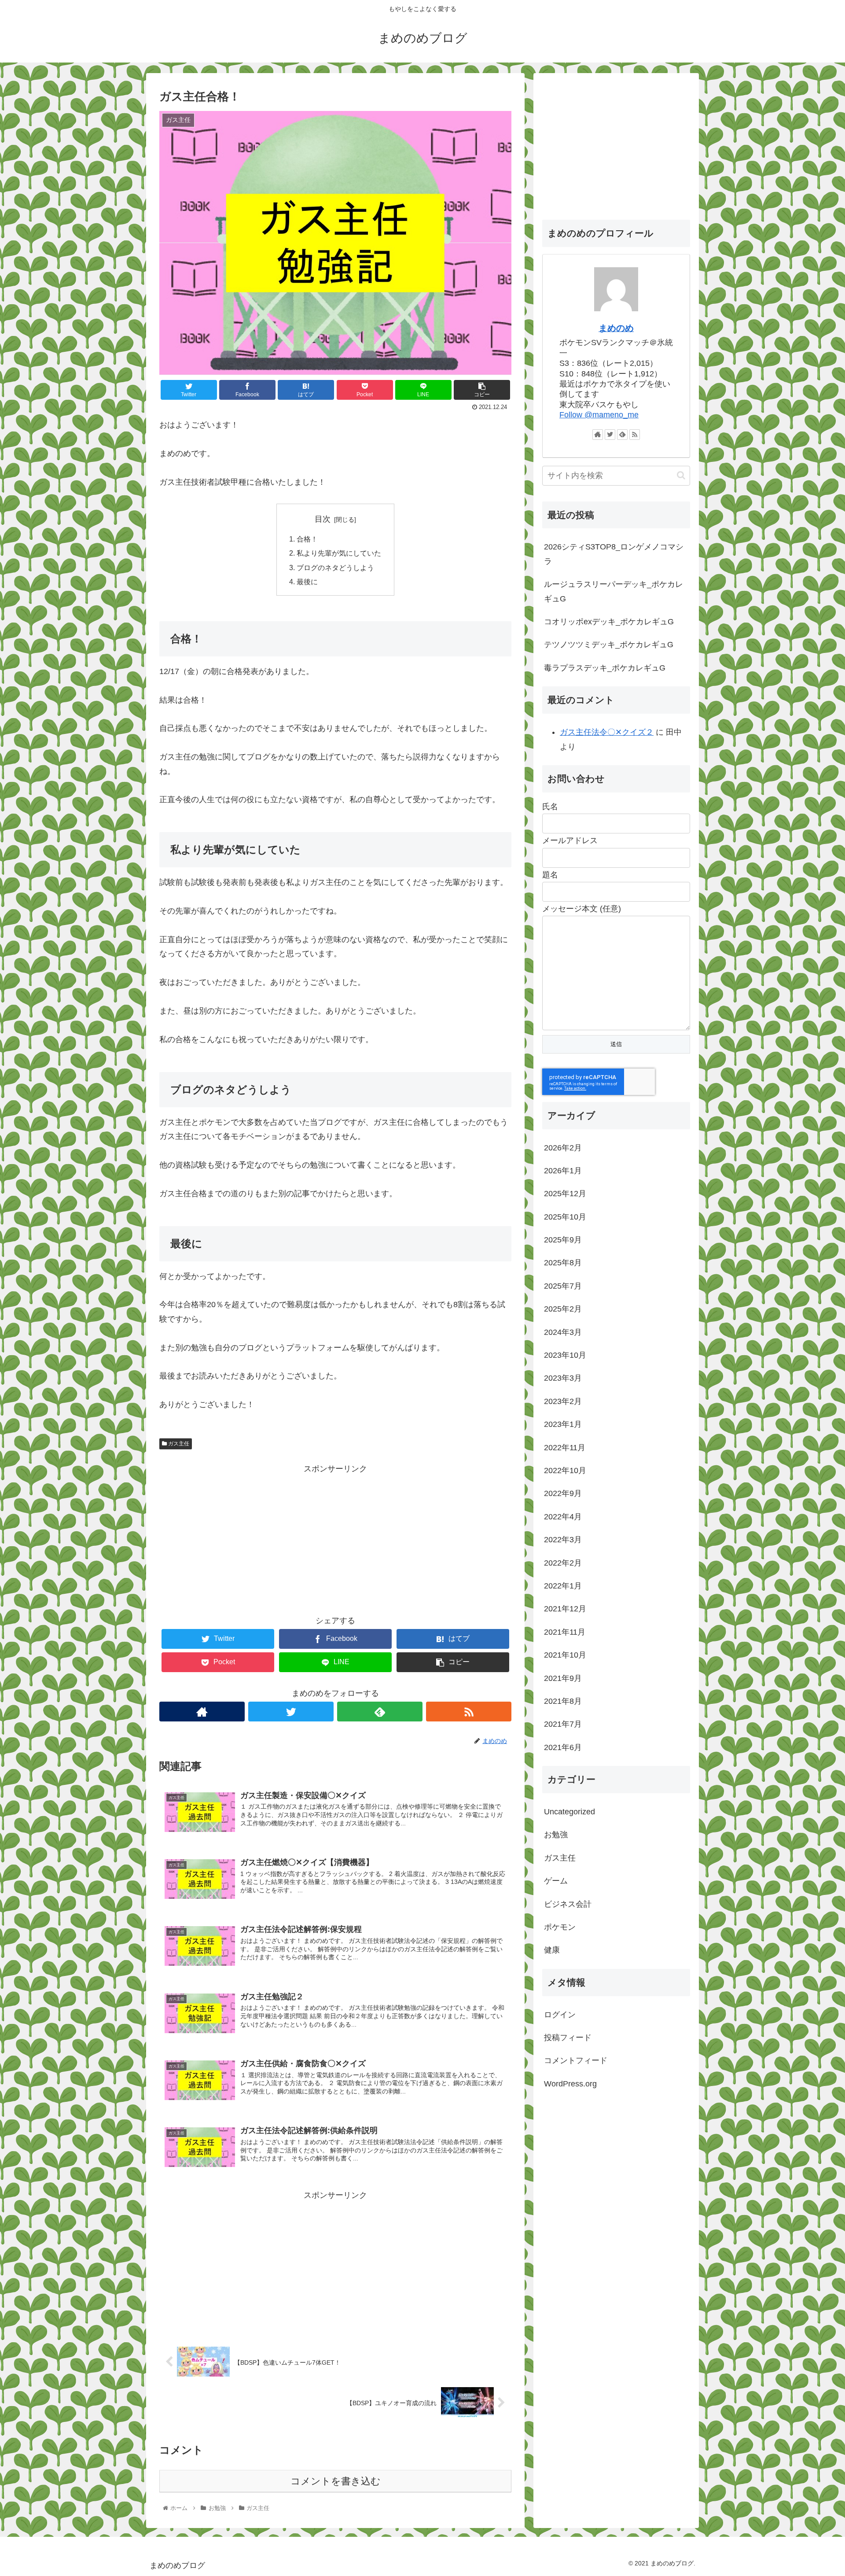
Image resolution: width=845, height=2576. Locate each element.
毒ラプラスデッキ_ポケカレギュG (605, 668)
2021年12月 (565, 1609)
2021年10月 (565, 1655)
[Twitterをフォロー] (291, 1712)
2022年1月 (563, 1586)
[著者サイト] (202, 1712)
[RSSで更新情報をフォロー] (469, 1712)
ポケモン (560, 1927)
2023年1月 (563, 1425)
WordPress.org (570, 2084)
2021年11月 (565, 1632)
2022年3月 (563, 1540)
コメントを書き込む (336, 2481)
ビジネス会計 (568, 1904)
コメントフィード (576, 2061)
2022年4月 (563, 1517)
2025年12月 (565, 1194)
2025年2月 (563, 1309)
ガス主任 (178, 1444)
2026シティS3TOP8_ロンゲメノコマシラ (614, 554)
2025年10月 (565, 1217)
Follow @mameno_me (599, 415)
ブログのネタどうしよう (335, 568)
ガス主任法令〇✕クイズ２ (607, 732)
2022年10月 (565, 1471)
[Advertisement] (335, 1537)
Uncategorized (569, 1812)
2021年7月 (563, 1725)
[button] (681, 475)
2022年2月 (563, 1563)
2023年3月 (563, 1378)
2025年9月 (563, 1240)
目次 (323, 519)
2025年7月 (563, 1286)
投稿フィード (568, 2038)
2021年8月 (563, 1701)
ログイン (560, 2015)
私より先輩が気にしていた (339, 553)
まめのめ (616, 328)
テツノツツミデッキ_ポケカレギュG (609, 645)
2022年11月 (565, 1448)
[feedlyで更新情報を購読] (380, 1712)
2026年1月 (563, 1171)
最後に (307, 582)
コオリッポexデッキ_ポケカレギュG (609, 622)
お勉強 (556, 1835)
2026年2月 (563, 1148)
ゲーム (556, 1881)
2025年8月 (563, 1263)
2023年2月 (563, 1401)
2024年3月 (563, 1332)
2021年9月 (563, 1678)
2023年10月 (565, 1356)
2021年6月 (563, 1747)
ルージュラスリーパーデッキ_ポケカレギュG (614, 591)
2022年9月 (563, 1494)
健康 (552, 1950)
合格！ (307, 539)
